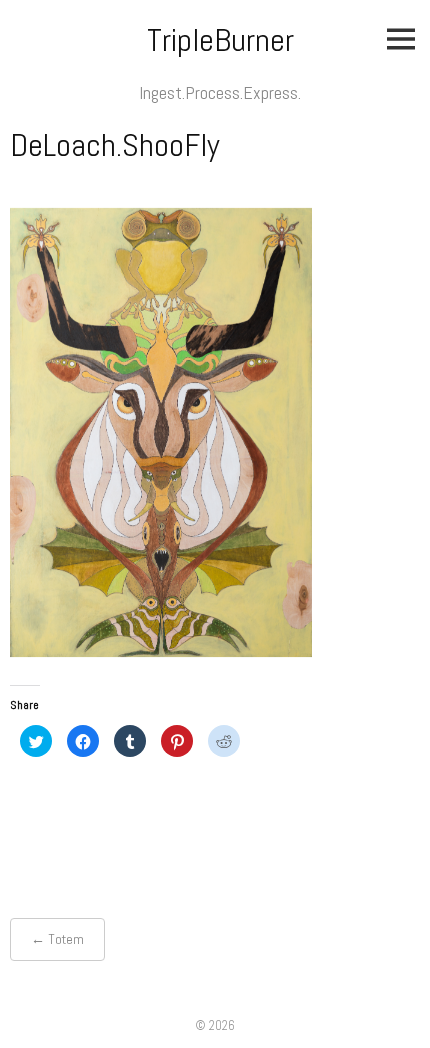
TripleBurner (220, 40)
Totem (66, 939)
